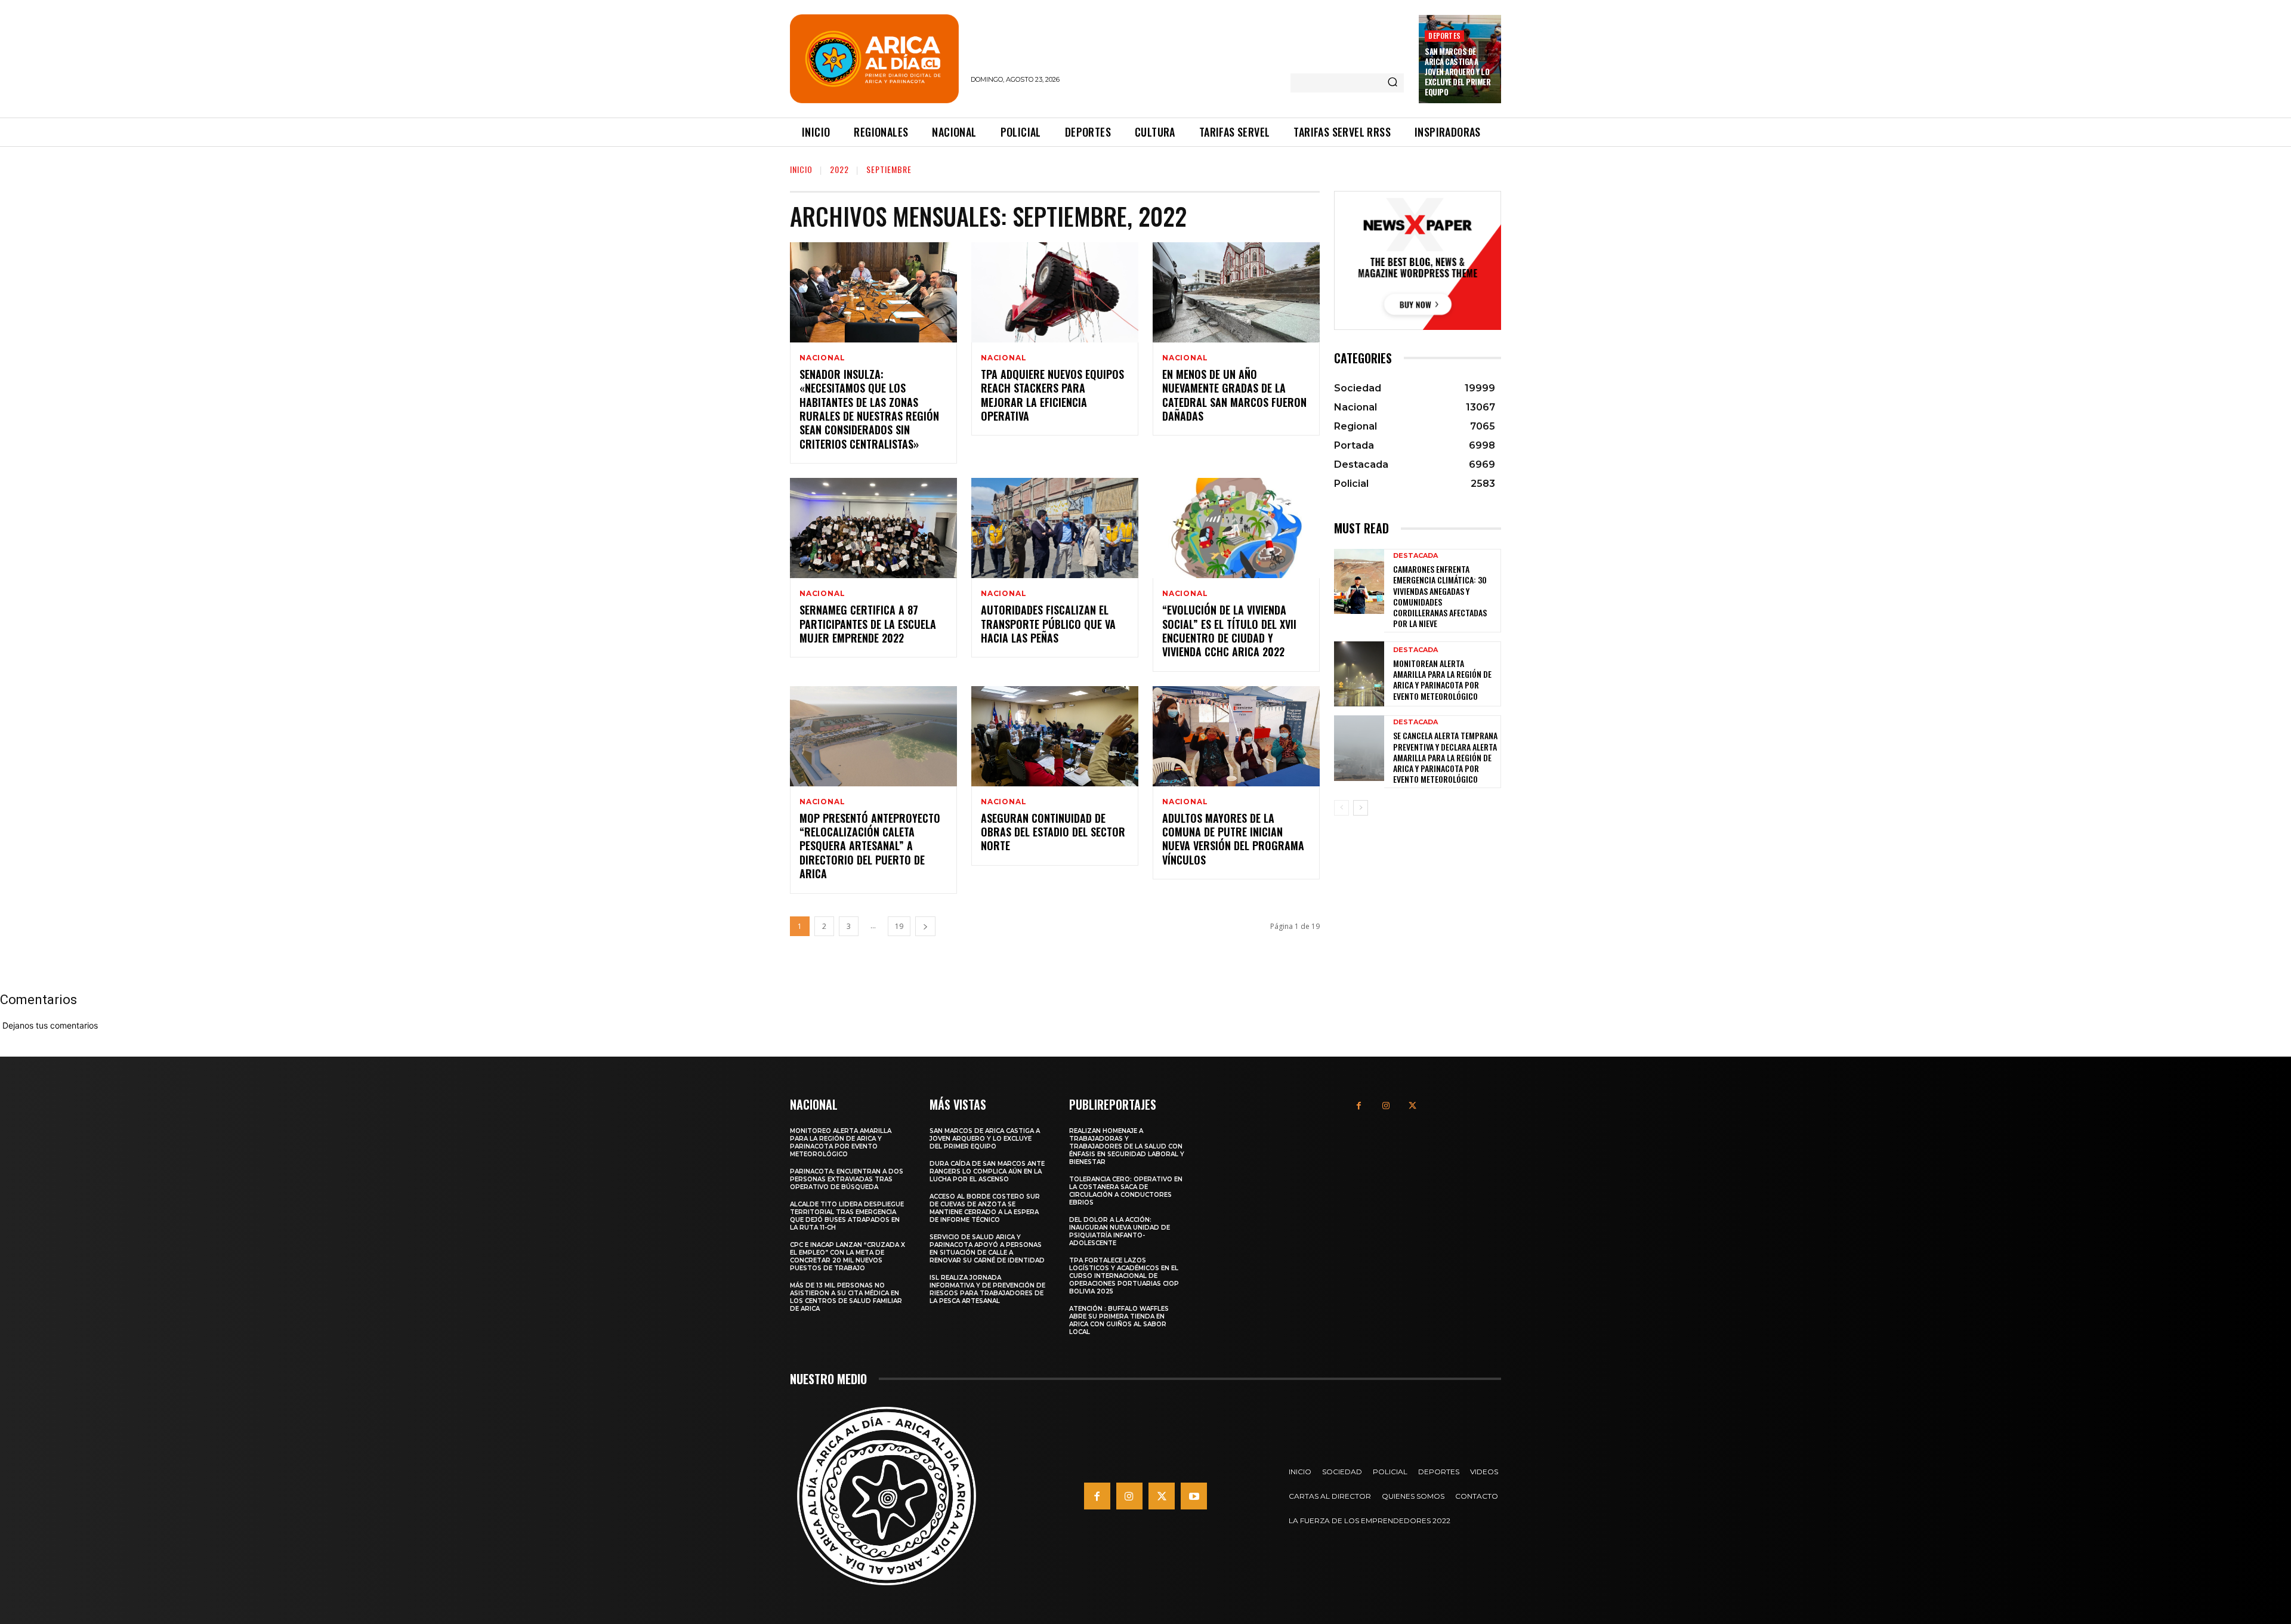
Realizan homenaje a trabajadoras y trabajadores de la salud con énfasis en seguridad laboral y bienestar (1127, 1146)
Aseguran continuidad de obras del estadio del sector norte (1053, 832)
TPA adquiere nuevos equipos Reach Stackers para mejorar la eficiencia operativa (1052, 395)
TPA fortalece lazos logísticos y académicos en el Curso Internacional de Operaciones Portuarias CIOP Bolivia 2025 (1124, 1276)
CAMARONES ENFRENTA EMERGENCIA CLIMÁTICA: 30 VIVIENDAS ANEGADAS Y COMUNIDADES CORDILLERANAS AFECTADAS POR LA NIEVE (1440, 596)
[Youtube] (1194, 1496)
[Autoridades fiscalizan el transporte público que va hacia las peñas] (1055, 528)
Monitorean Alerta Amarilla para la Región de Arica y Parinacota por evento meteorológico (1442, 680)
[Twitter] (1412, 1106)
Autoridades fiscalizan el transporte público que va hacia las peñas (1048, 624)
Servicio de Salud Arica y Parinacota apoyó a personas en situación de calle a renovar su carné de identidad (987, 1249)
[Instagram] (1386, 1106)
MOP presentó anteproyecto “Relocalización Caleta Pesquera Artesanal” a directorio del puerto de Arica (870, 846)
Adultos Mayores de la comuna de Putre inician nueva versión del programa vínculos (1233, 839)
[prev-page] (1341, 808)
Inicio (801, 169)
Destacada (1415, 556)
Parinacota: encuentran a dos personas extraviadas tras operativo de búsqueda (847, 1179)
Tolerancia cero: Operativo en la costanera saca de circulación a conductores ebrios (1126, 1191)
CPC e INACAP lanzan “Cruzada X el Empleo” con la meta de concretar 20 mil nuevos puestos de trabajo (847, 1256)
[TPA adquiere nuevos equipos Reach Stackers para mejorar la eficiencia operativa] (1055, 292)
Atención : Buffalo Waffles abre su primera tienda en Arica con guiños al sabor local (1119, 1320)
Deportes (1444, 35)
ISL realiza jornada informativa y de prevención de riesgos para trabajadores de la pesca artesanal (987, 1289)
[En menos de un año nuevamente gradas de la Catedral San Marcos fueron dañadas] (1236, 292)
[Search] (1392, 83)
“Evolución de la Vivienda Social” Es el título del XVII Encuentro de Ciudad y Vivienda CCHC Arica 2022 (1229, 631)
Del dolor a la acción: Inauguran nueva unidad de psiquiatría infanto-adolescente (1120, 1231)
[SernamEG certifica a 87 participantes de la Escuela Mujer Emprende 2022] (873, 528)
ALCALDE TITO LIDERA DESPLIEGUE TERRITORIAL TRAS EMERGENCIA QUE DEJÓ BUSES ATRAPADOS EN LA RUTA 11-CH (847, 1216)
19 (899, 926)
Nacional (822, 358)
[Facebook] (1359, 1106)
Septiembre (889, 169)
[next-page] (925, 926)
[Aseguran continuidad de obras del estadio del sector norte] (1055, 736)
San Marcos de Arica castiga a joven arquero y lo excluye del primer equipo (1458, 72)
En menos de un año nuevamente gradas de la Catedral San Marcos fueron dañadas (1234, 395)
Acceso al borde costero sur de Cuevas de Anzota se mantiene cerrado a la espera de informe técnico (985, 1208)
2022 (839, 169)
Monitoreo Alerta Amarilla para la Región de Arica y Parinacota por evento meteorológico (841, 1143)
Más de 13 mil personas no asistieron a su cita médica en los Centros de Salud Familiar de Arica (846, 1297)
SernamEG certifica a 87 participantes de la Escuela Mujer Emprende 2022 (868, 624)
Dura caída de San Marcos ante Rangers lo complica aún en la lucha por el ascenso (987, 1171)
